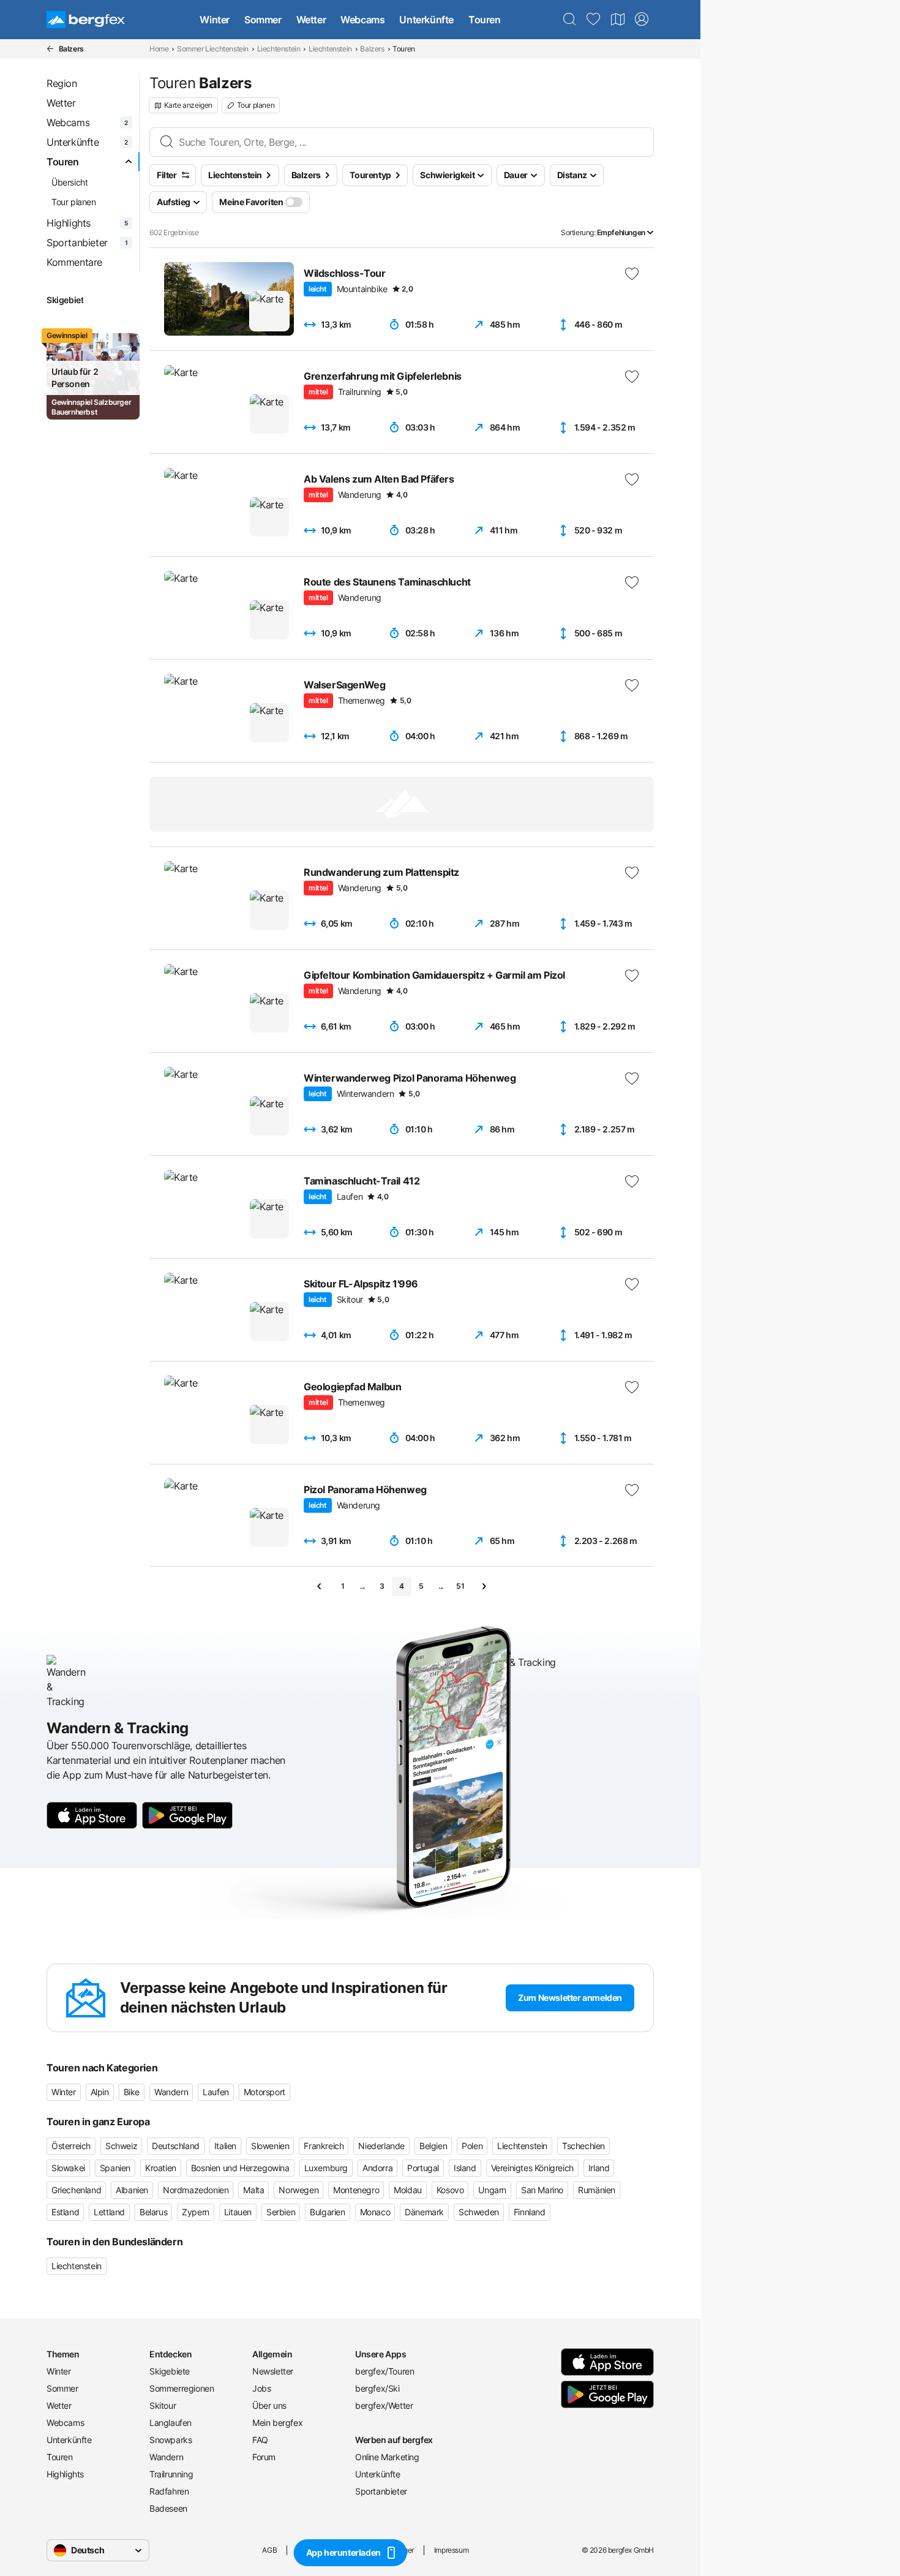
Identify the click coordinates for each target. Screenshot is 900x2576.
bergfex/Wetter (384, 2405)
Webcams (362, 20)
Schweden (479, 2212)
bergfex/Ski (377, 2388)
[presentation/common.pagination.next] (484, 1586)
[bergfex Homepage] (86, 20)
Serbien (281, 2212)
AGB (269, 2550)
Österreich (71, 2146)
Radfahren (169, 2491)
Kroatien (161, 2168)
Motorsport (264, 2092)
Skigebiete (170, 2371)
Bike (132, 2092)
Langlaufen (171, 2423)
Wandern (171, 2092)
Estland (65, 2212)
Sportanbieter (381, 2491)
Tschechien (583, 2146)
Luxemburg (326, 2168)
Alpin (100, 2092)
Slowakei (68, 2168)
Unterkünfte (426, 20)
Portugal (423, 2168)
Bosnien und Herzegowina (240, 2168)
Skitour (163, 2405)
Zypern (196, 2212)
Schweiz (121, 2146)
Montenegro (356, 2190)
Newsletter (273, 2371)
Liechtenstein (279, 49)
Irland (599, 2168)
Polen (472, 2146)
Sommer (263, 20)
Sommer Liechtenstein (213, 49)
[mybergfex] (642, 20)
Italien (225, 2146)
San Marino (542, 2190)
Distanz (572, 175)
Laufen (216, 2092)
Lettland (109, 2212)
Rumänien (597, 2190)
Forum (264, 2457)
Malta (253, 2190)
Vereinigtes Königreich (532, 2168)
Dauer (516, 175)
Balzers (372, 49)
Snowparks (171, 2440)
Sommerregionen (182, 2388)
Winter (215, 20)
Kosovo (450, 2190)
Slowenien (270, 2146)
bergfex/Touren (384, 2371)
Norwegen (298, 2190)
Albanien (132, 2190)
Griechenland (76, 2190)
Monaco (375, 2212)
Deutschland (176, 2146)
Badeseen (168, 2508)
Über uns (269, 2405)
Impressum (451, 2550)
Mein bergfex (277, 2423)
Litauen (238, 2212)
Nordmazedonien (196, 2190)
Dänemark (424, 2212)
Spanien (115, 2168)
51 (460, 1586)
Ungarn (492, 2190)
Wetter (311, 20)
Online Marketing (387, 2457)
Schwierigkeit (447, 175)
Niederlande (381, 2146)
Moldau (408, 2190)
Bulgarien (327, 2212)
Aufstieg (174, 202)
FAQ (260, 2440)
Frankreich (324, 2146)
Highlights (65, 2474)
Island (465, 2168)
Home (159, 49)
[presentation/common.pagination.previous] (320, 1586)
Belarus (153, 2212)
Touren (485, 20)
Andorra (377, 2168)
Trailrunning (171, 2474)
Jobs (261, 2388)
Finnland (530, 2212)
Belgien (433, 2146)
